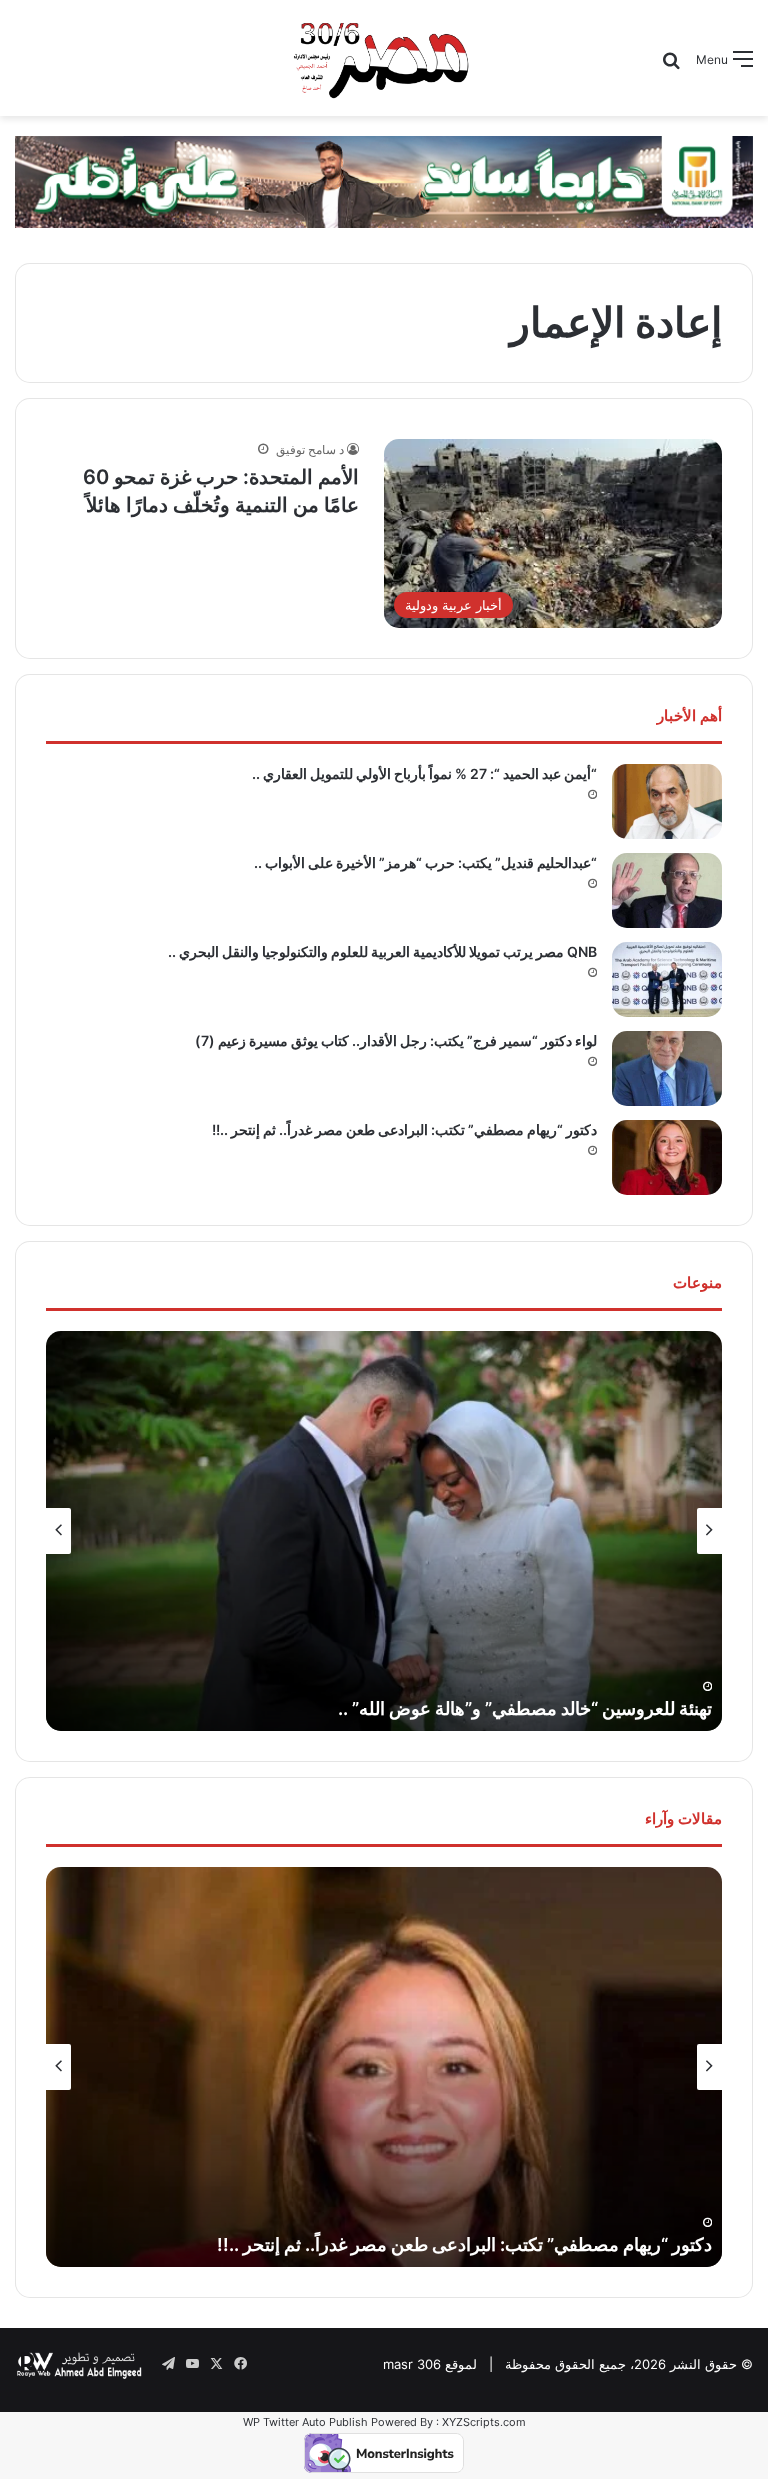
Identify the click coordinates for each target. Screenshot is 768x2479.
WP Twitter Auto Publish (305, 2422)
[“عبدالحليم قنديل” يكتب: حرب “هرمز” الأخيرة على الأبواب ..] (667, 890)
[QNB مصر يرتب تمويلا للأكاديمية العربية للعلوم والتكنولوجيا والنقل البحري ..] (667, 979)
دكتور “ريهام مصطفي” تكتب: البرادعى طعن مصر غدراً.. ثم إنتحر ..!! (404, 1129)
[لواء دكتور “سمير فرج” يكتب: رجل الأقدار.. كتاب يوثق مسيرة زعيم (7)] (667, 1068)
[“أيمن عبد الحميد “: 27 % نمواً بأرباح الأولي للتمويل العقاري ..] (667, 801)
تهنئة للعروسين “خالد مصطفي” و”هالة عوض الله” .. (525, 1708)
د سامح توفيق (310, 449)
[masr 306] (384, 58)
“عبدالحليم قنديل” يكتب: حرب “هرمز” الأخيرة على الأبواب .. (425, 862)
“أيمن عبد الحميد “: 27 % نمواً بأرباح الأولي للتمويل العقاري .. (424, 773)
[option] (384, 1531)
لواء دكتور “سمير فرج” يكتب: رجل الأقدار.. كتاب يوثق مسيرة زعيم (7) (396, 1040)
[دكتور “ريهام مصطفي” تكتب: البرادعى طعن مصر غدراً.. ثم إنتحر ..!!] (667, 1157)
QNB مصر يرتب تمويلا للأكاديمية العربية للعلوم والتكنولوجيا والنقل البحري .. (382, 951)
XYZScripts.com (484, 2422)
